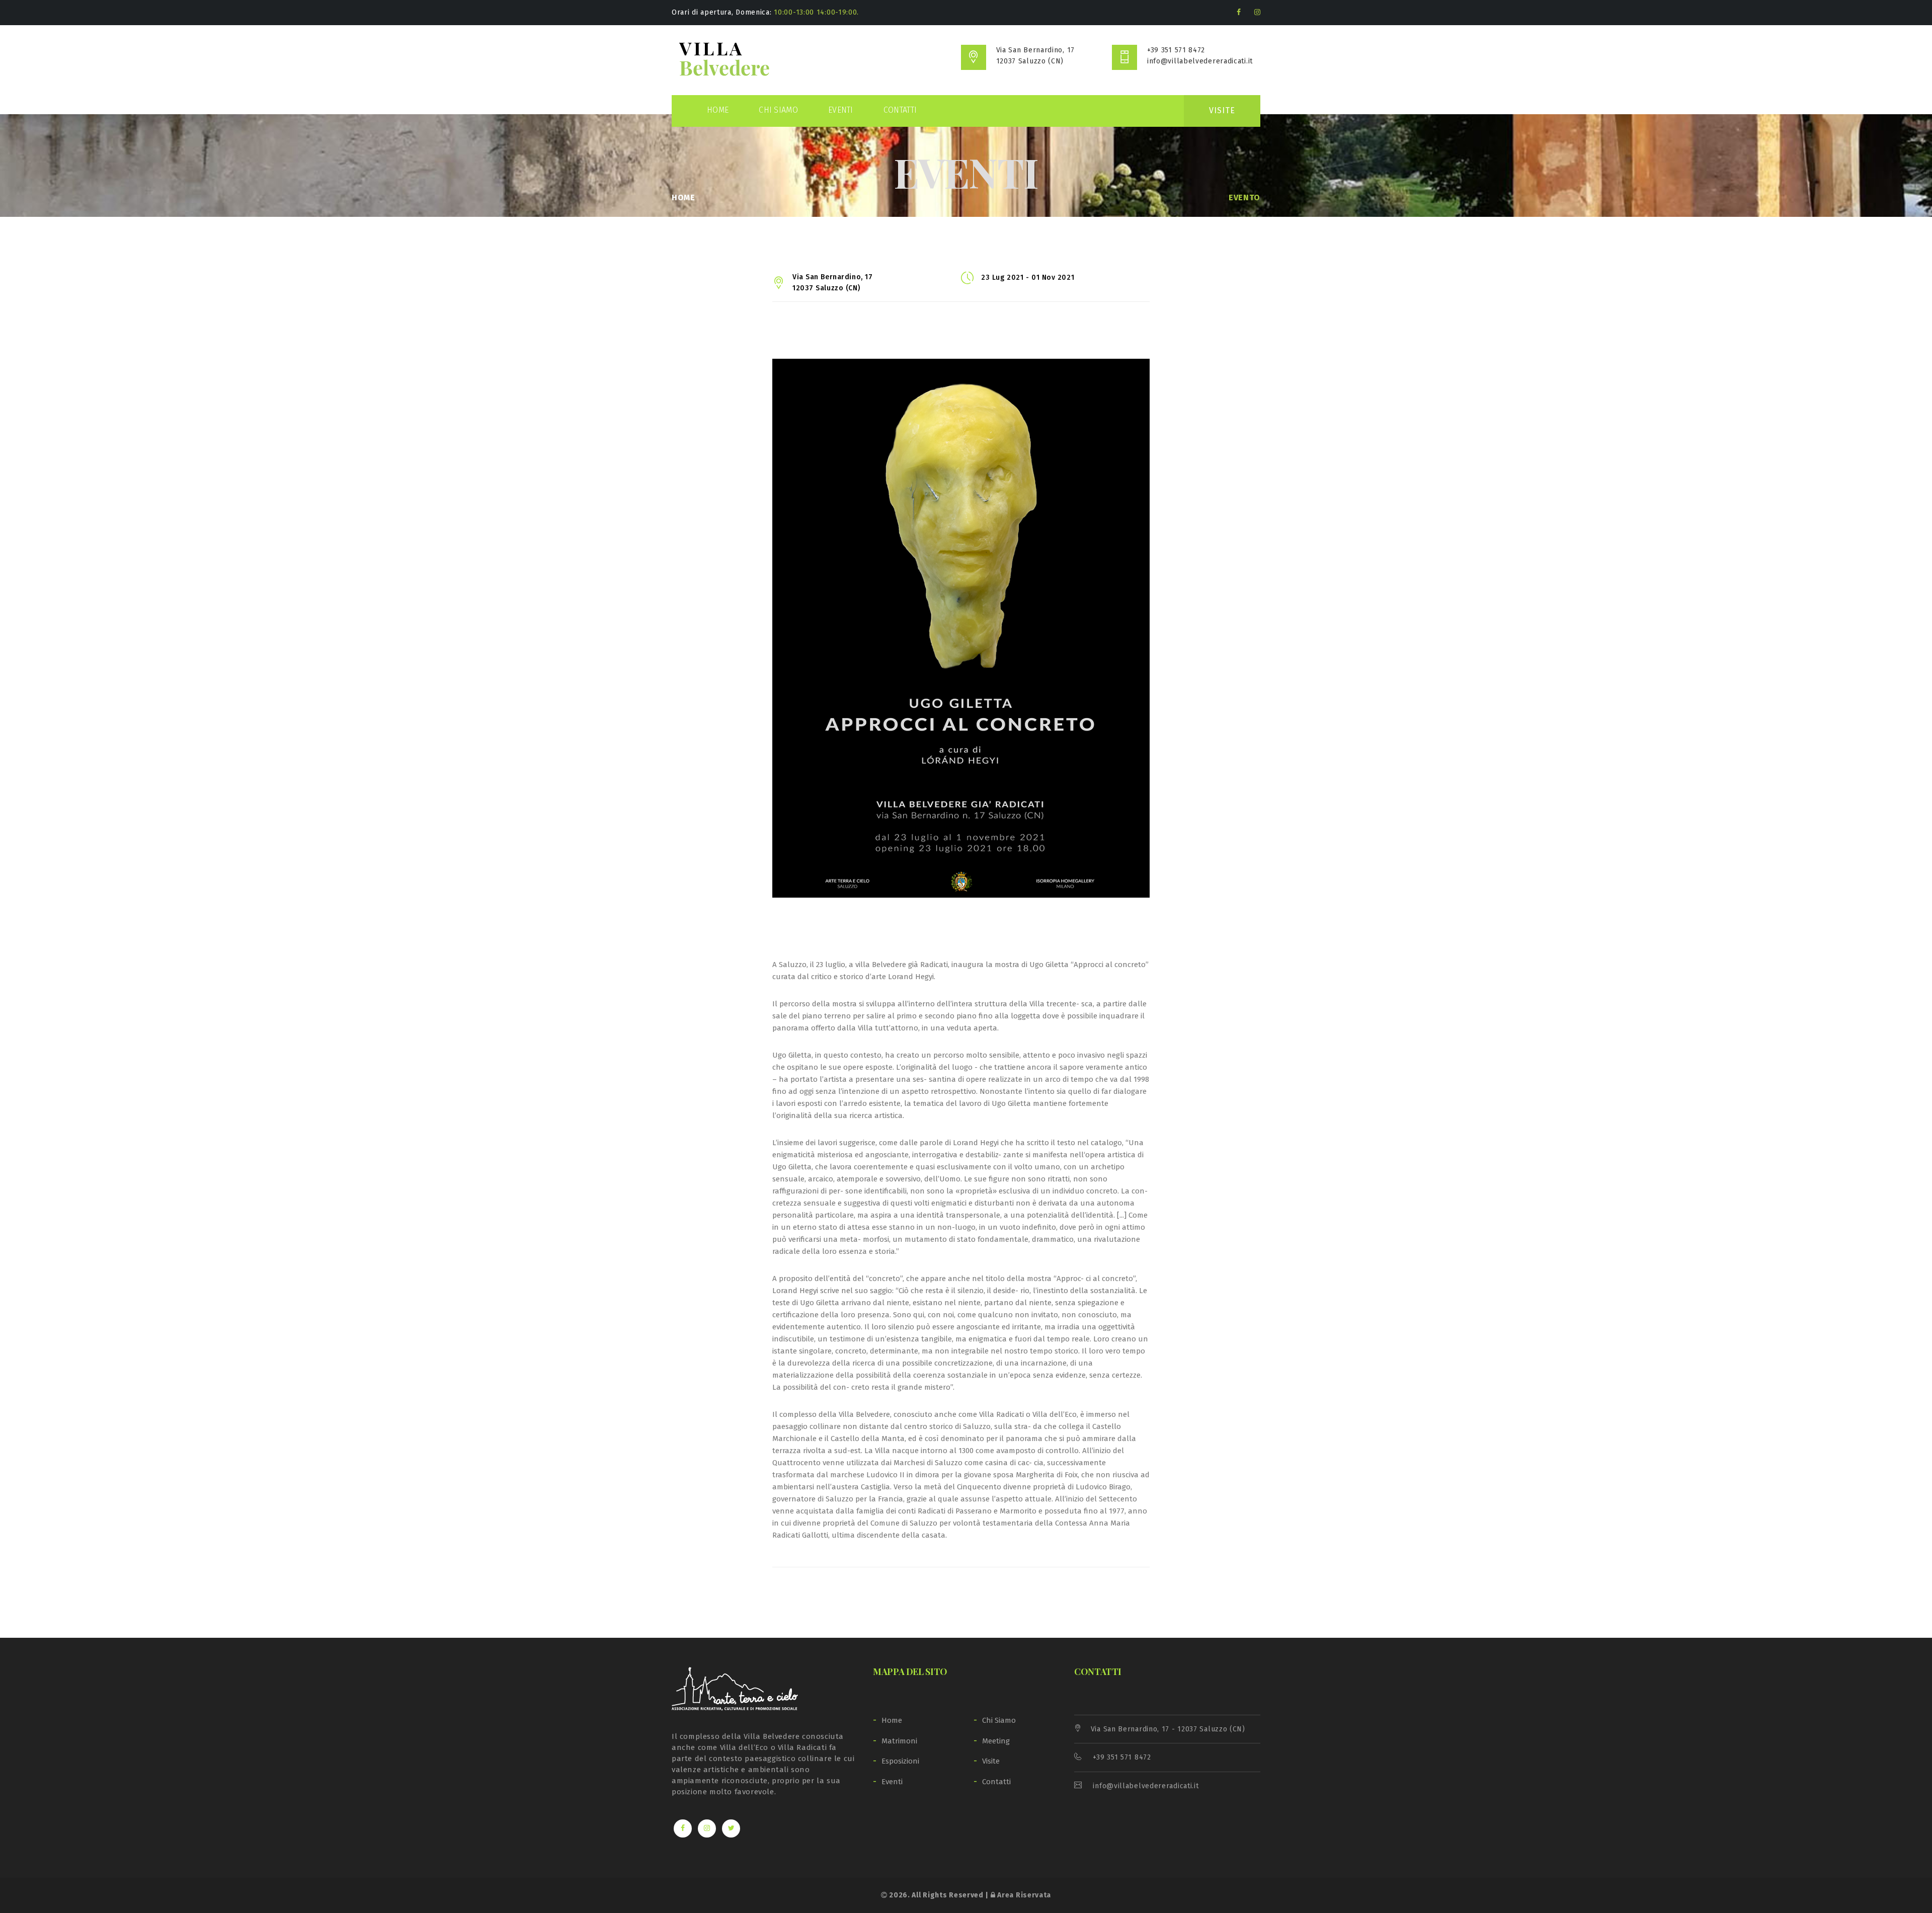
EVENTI (841, 110)
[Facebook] (1239, 12)
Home (683, 197)
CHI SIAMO (778, 110)
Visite (991, 1761)
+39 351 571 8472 (1176, 50)
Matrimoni (899, 1741)
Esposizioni (900, 1761)
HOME (718, 110)
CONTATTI (900, 110)
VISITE (1222, 110)
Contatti (996, 1782)
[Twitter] (731, 1828)
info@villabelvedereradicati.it (1200, 61)
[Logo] (725, 60)
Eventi (892, 1782)
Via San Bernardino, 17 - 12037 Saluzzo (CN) (1168, 1729)
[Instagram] (1257, 12)
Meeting (996, 1741)
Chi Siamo (999, 1720)
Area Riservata (1023, 1895)
